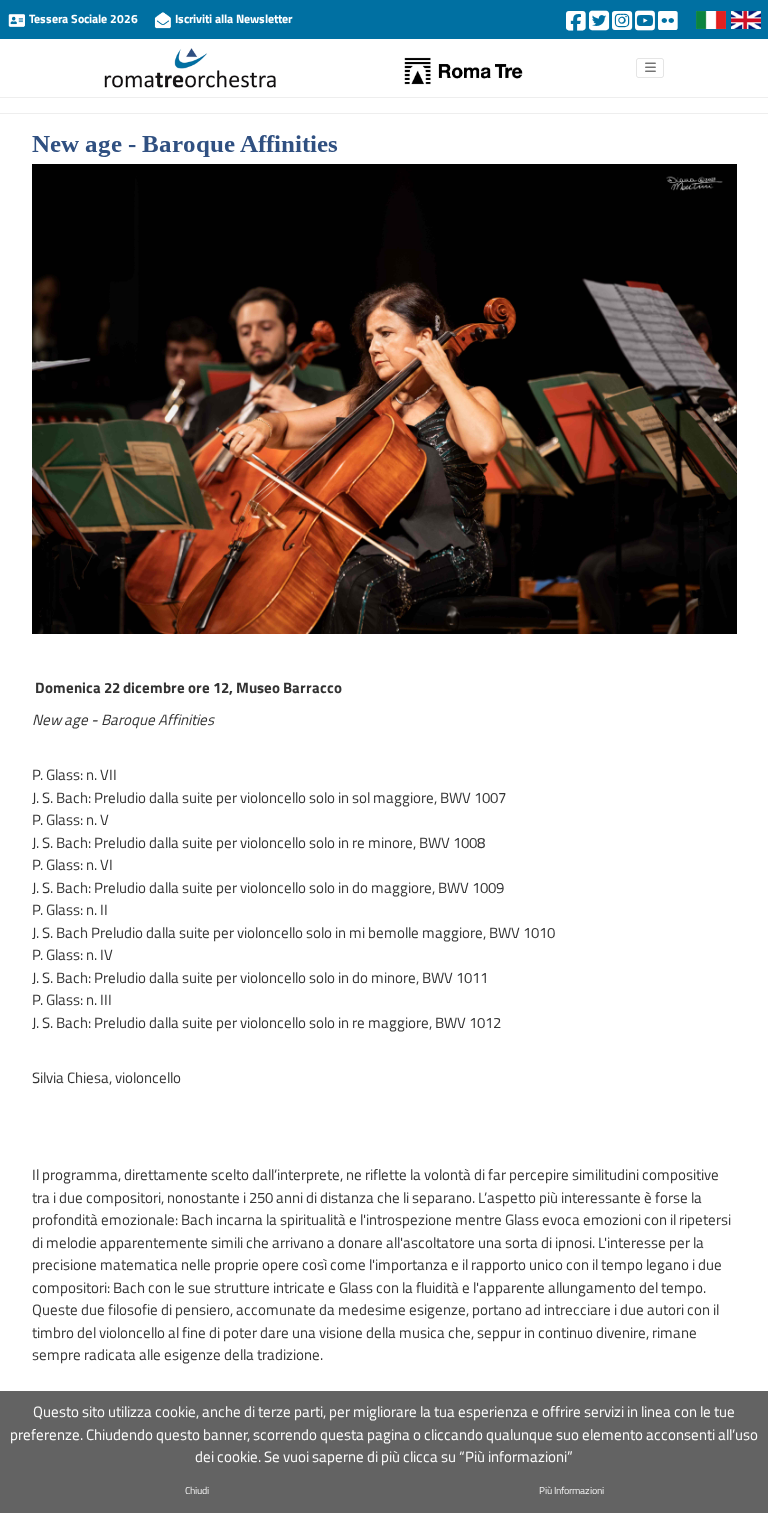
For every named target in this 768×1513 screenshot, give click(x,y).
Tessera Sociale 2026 (83, 18)
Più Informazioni (571, 1490)
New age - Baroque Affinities (185, 143)
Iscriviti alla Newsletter (232, 18)
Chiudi (197, 1490)
